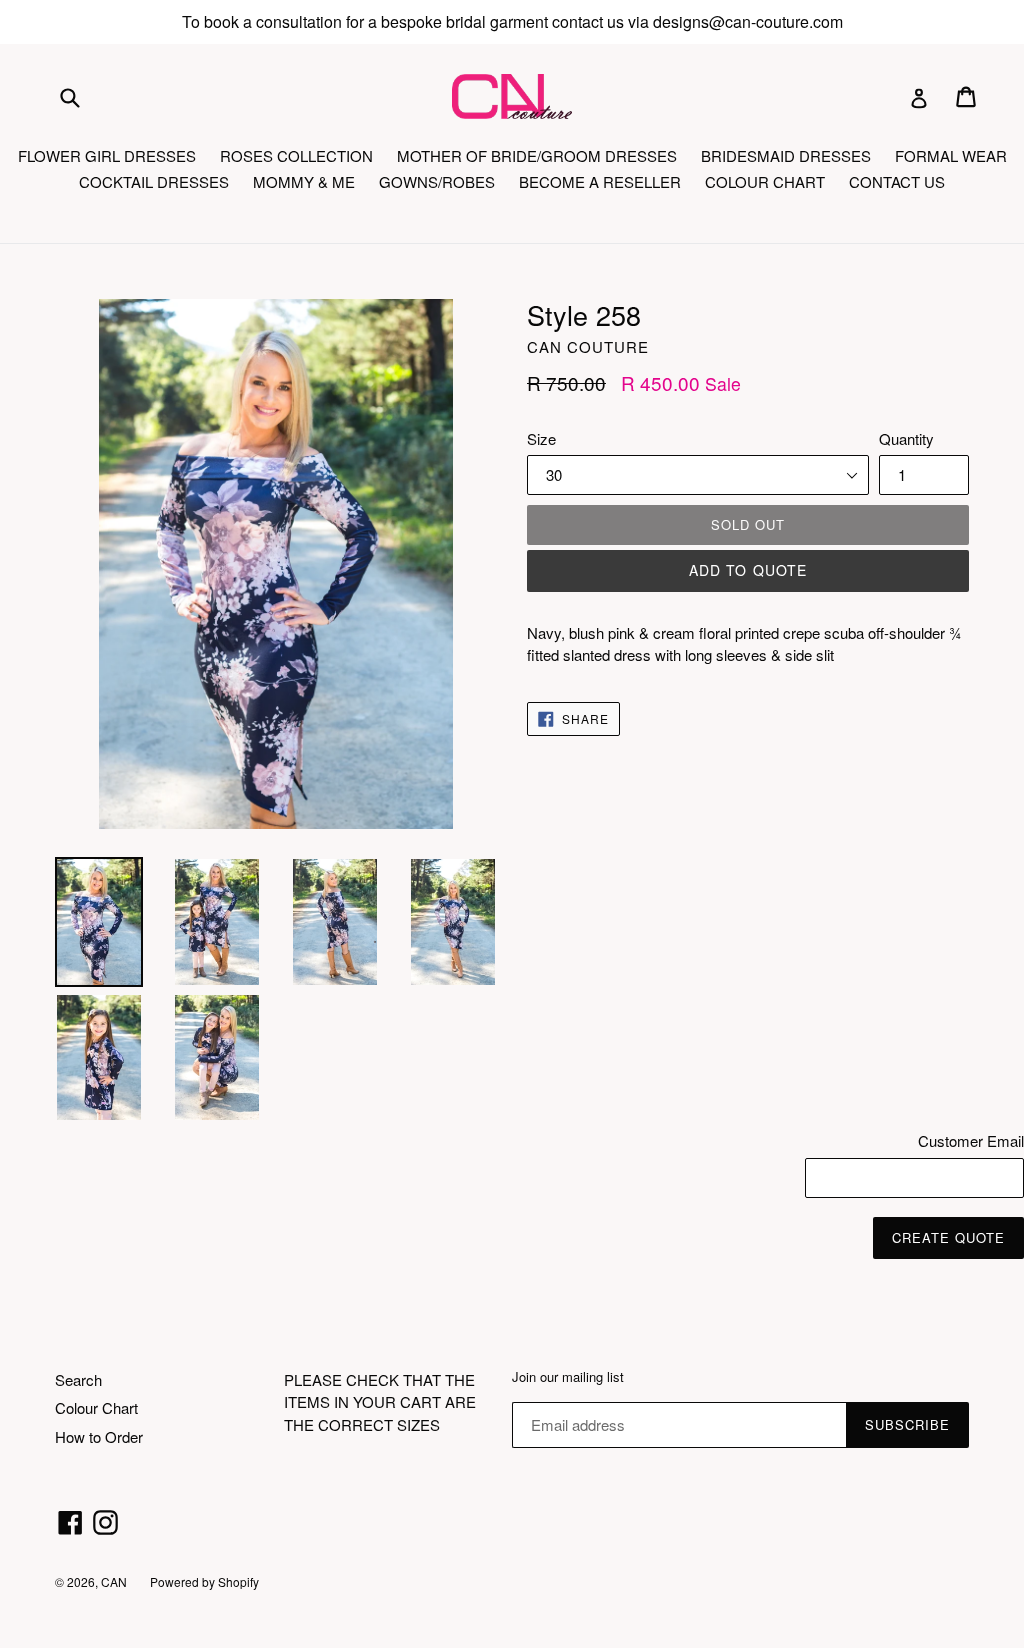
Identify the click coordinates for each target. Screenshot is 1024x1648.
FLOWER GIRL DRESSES (107, 155)
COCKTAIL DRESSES (154, 181)
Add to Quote (748, 570)
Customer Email (971, 1140)
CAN (115, 1581)
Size (541, 438)
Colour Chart (96, 1407)
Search (78, 1379)
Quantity (906, 438)
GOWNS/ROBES (437, 181)
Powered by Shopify (204, 1581)
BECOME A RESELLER (600, 181)
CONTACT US (897, 181)
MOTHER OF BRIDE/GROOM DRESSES (537, 155)
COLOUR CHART (765, 181)
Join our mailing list (568, 1377)
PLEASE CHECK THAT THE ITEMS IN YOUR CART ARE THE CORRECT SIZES (380, 1402)
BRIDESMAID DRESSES (786, 155)
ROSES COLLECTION (296, 155)
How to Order (99, 1436)
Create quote (948, 1237)
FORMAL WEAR (951, 155)
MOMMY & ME (304, 181)
